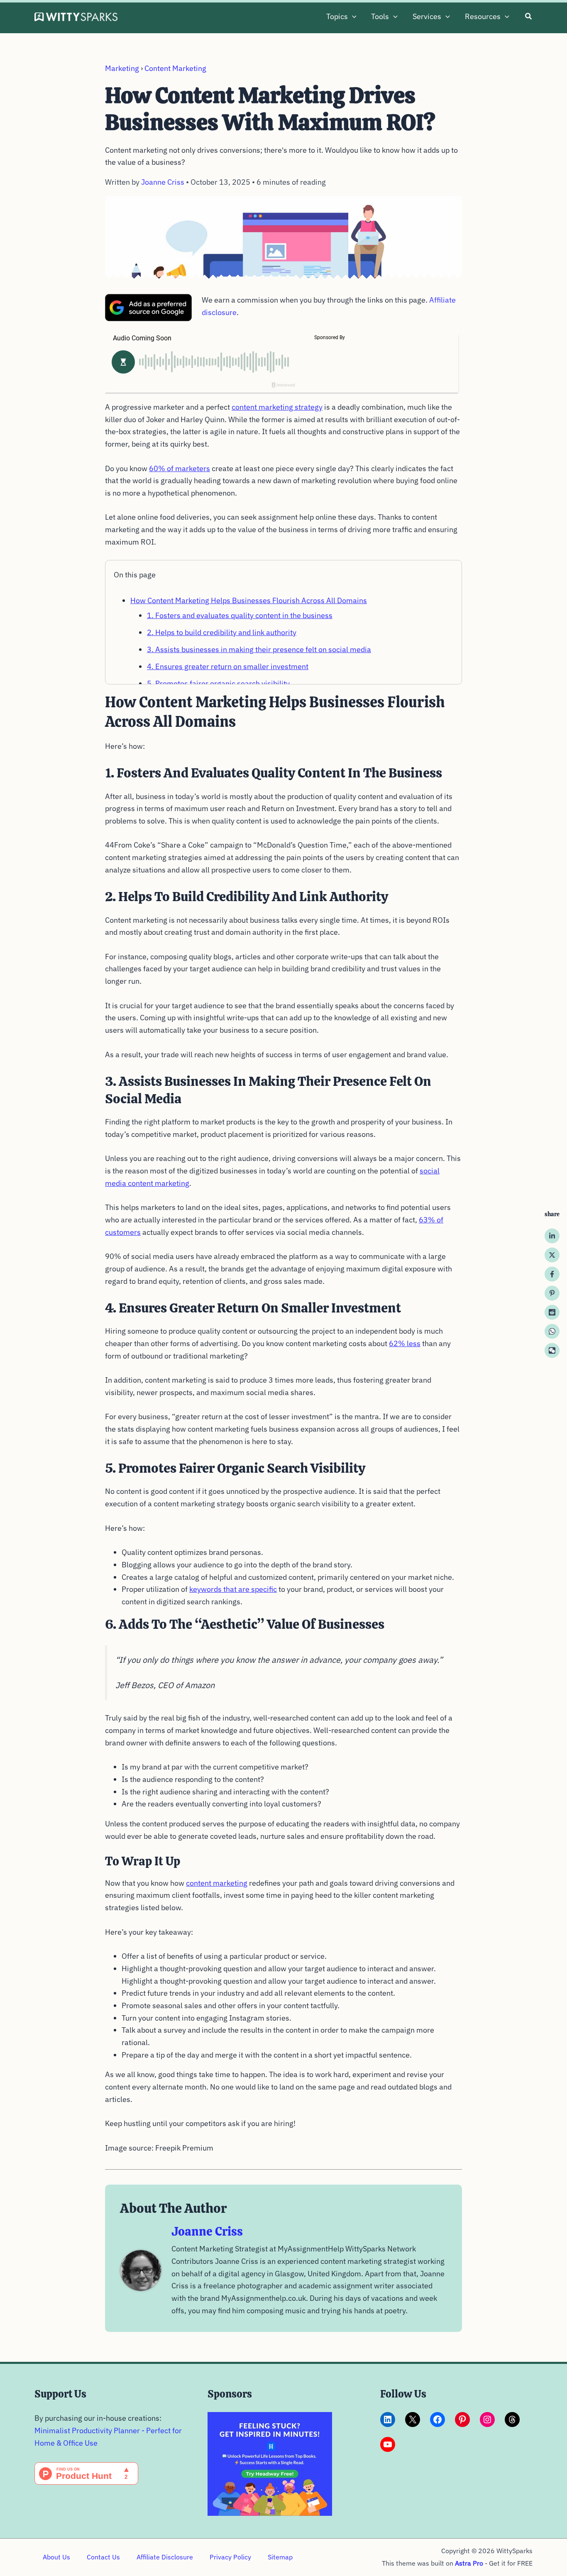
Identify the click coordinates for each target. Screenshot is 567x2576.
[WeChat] (552, 1351)
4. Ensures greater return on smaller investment (228, 666)
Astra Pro (469, 2563)
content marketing (217, 1883)
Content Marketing (175, 68)
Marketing (122, 68)
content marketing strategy (277, 407)
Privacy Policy (230, 2557)
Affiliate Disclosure (165, 2557)
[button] (352, 17)
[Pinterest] (552, 1293)
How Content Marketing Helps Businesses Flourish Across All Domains (249, 600)
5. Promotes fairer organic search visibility (218, 683)
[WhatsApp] (552, 1332)
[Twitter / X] (552, 1255)
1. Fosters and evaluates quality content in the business (240, 615)
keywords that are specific (233, 1589)
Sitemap (280, 2557)
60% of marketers (180, 468)
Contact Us (103, 2557)
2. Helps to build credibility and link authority (222, 632)
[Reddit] (552, 1312)
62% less (405, 1343)
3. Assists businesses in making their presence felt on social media (259, 649)
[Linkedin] (552, 1236)
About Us (56, 2557)
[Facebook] (552, 1274)
